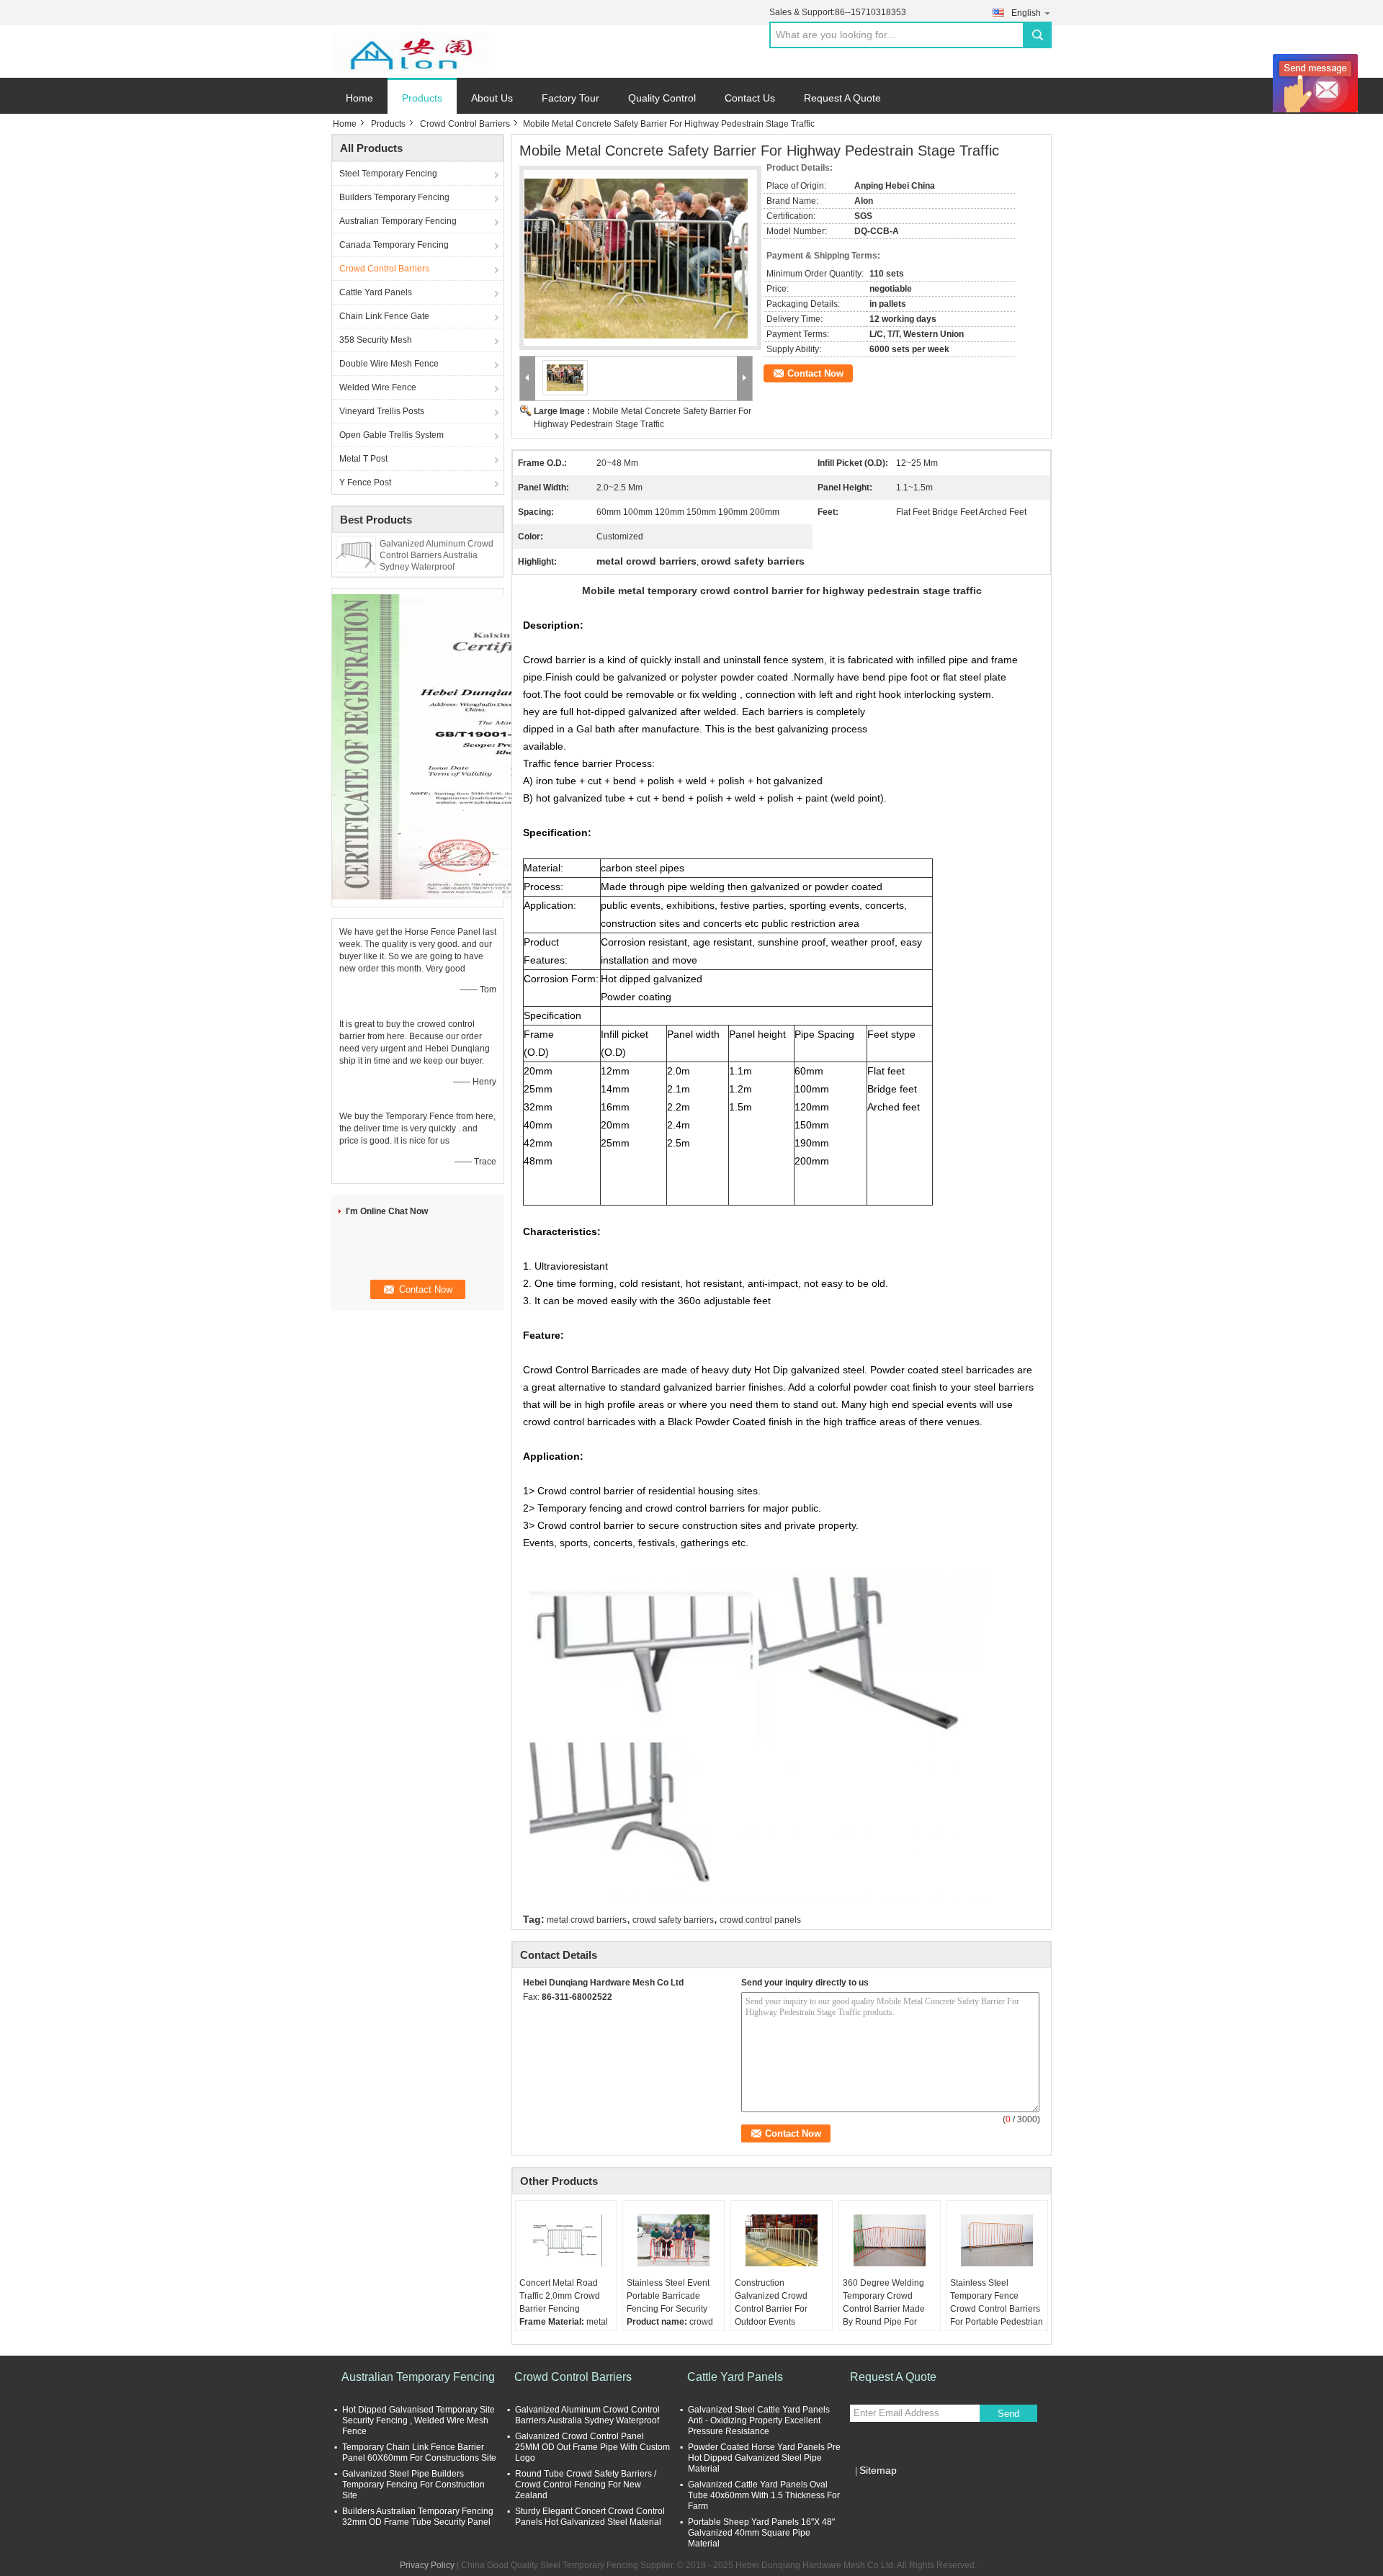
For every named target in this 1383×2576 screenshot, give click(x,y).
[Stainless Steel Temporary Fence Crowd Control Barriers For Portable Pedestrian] (997, 2240)
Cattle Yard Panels (376, 292)
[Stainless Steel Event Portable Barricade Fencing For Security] (673, 2240)
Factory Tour (570, 98)
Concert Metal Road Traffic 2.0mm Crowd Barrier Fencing (560, 2296)
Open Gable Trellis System (391, 435)
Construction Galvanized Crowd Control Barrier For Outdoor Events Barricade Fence (771, 2309)
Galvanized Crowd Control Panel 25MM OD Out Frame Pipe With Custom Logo (592, 2447)
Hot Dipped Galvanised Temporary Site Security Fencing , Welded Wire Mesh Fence (419, 2420)
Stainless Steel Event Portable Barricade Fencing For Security (668, 2296)
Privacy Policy (427, 2565)
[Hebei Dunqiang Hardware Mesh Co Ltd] (411, 52)
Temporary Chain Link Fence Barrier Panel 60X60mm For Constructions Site (419, 2452)
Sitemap (878, 2470)
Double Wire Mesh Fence (389, 364)
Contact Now (815, 373)
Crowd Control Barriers (465, 124)
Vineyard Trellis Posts (382, 411)
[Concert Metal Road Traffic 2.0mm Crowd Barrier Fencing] (566, 2240)
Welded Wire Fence (378, 387)
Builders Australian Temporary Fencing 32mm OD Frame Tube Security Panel (418, 2517)
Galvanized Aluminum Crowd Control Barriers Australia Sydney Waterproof (437, 555)
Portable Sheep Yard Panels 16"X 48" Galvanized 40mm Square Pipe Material (761, 2533)
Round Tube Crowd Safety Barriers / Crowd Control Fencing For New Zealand (586, 2485)
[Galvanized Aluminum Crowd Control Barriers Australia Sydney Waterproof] (356, 554)
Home (359, 98)
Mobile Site (881, 2488)
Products (422, 98)
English (1026, 13)
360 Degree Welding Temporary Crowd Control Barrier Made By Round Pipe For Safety (884, 2309)
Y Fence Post (365, 483)
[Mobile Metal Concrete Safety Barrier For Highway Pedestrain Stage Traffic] (636, 250)
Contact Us (750, 98)
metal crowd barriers (587, 1920)
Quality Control (662, 98)
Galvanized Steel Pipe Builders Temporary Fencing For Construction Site (413, 2485)
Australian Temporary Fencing (398, 221)
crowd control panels (760, 1920)
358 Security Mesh (376, 340)
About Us (492, 98)
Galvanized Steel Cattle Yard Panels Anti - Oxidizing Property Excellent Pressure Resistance (759, 2420)
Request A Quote (842, 98)
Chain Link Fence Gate (384, 316)
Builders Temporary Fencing (394, 197)
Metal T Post (363, 459)
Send (1008, 2414)
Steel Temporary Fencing (388, 174)
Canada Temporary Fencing (394, 245)
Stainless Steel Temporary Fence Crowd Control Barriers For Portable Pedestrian (997, 2302)
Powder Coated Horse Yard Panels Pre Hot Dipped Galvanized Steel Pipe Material (764, 2458)
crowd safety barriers (673, 1920)
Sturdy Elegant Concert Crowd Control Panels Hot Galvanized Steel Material (590, 2517)
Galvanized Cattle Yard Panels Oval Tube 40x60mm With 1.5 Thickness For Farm (764, 2495)
